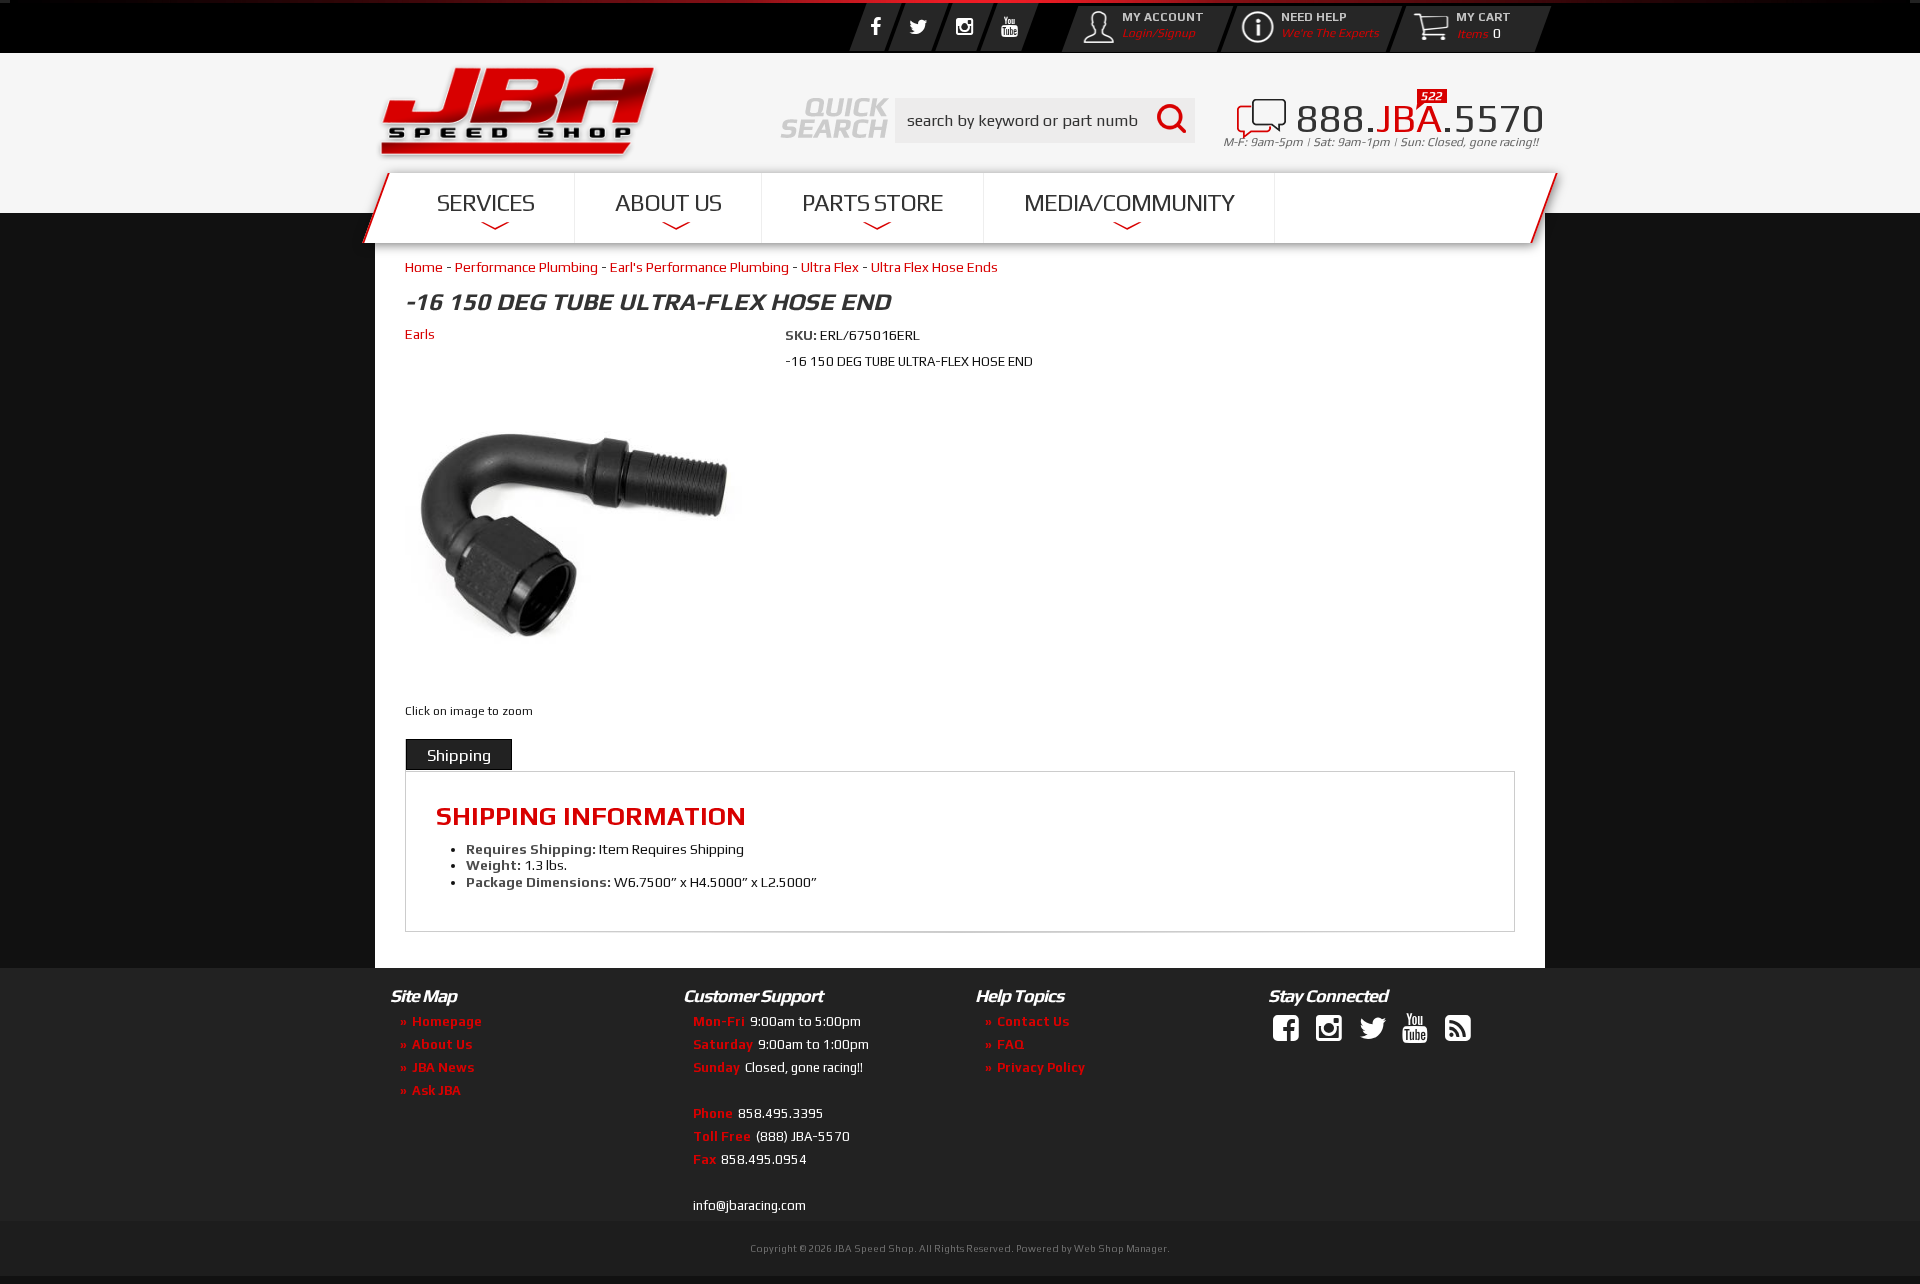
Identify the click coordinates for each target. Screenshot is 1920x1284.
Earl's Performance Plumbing (699, 267)
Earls (420, 334)
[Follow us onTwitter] (1374, 1029)
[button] (1045, 120)
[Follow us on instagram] (964, 27)
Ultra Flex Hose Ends (934, 267)
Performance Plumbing (526, 267)
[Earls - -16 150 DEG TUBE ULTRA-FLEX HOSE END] (576, 523)
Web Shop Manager (1120, 1248)
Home (424, 267)
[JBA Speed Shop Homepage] (518, 116)
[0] (1468, 33)
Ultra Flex (830, 267)
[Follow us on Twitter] (918, 27)
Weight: (493, 865)
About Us (668, 202)
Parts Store (872, 202)
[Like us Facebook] (875, 27)
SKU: (802, 335)
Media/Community (1129, 202)
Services (485, 202)
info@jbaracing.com (749, 1205)
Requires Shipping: (531, 849)
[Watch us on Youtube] (1009, 27)
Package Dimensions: (538, 882)
